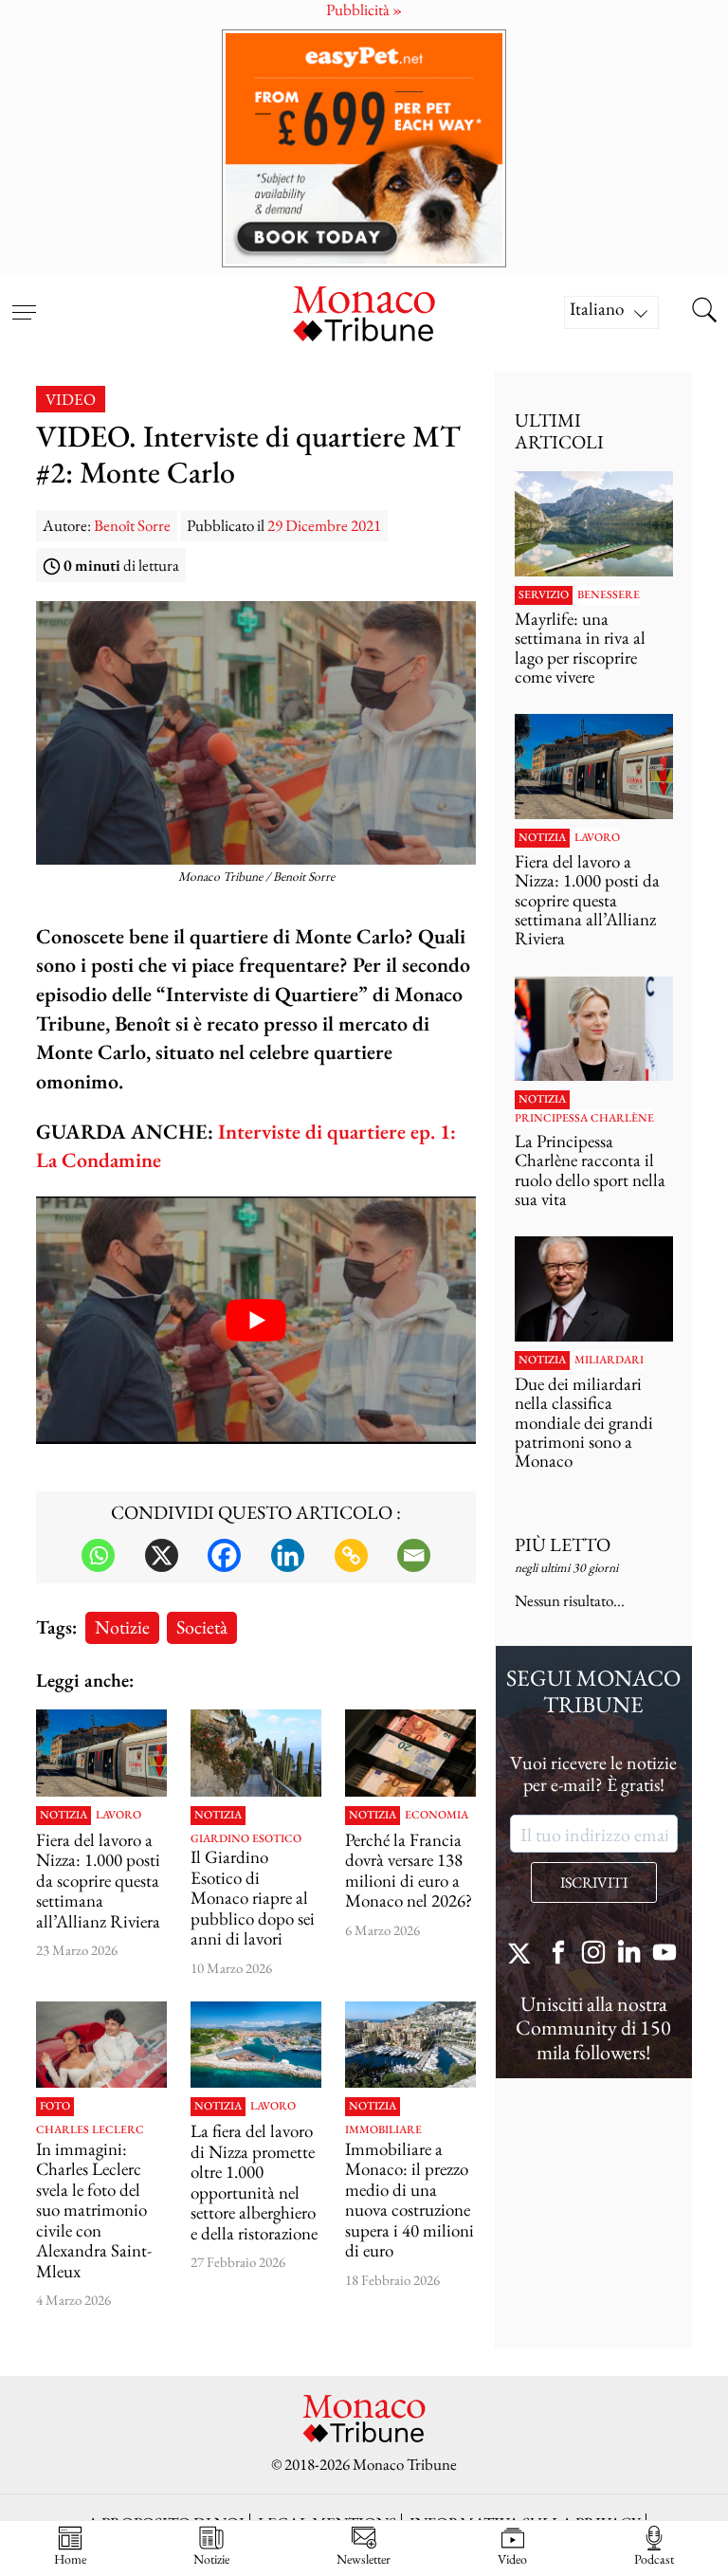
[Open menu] (24, 301)
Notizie (122, 1626)
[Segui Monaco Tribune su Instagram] (593, 1955)
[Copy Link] (351, 1555)
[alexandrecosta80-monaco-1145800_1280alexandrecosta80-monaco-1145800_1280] (410, 2045)
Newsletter (364, 2558)
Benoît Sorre (132, 525)
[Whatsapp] (98, 1555)
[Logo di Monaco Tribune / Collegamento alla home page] (364, 311)
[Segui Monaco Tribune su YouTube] (664, 1955)
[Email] (414, 1555)
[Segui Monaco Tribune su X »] (523, 1955)
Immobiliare (383, 2130)
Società (202, 1626)
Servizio (544, 595)
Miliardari (609, 1361)
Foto (55, 2107)
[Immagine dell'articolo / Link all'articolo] (101, 1753)
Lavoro (118, 1816)
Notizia (64, 1816)
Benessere (609, 595)
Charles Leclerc (90, 2130)
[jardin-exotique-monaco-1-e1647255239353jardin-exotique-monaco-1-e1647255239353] (256, 1753)
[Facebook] (224, 1555)
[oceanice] (256, 2045)
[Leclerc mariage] (101, 2045)
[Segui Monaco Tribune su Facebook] (558, 1955)
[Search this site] (704, 312)
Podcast (654, 2558)
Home (70, 2558)
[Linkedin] (288, 1555)
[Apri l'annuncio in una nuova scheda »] (364, 148)
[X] (162, 1555)
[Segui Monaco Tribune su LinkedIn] (629, 1955)
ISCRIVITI (594, 1882)
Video (71, 399)
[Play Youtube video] (256, 1320)
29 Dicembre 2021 (324, 525)
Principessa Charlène (584, 1119)
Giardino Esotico (246, 1839)
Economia (437, 1816)
